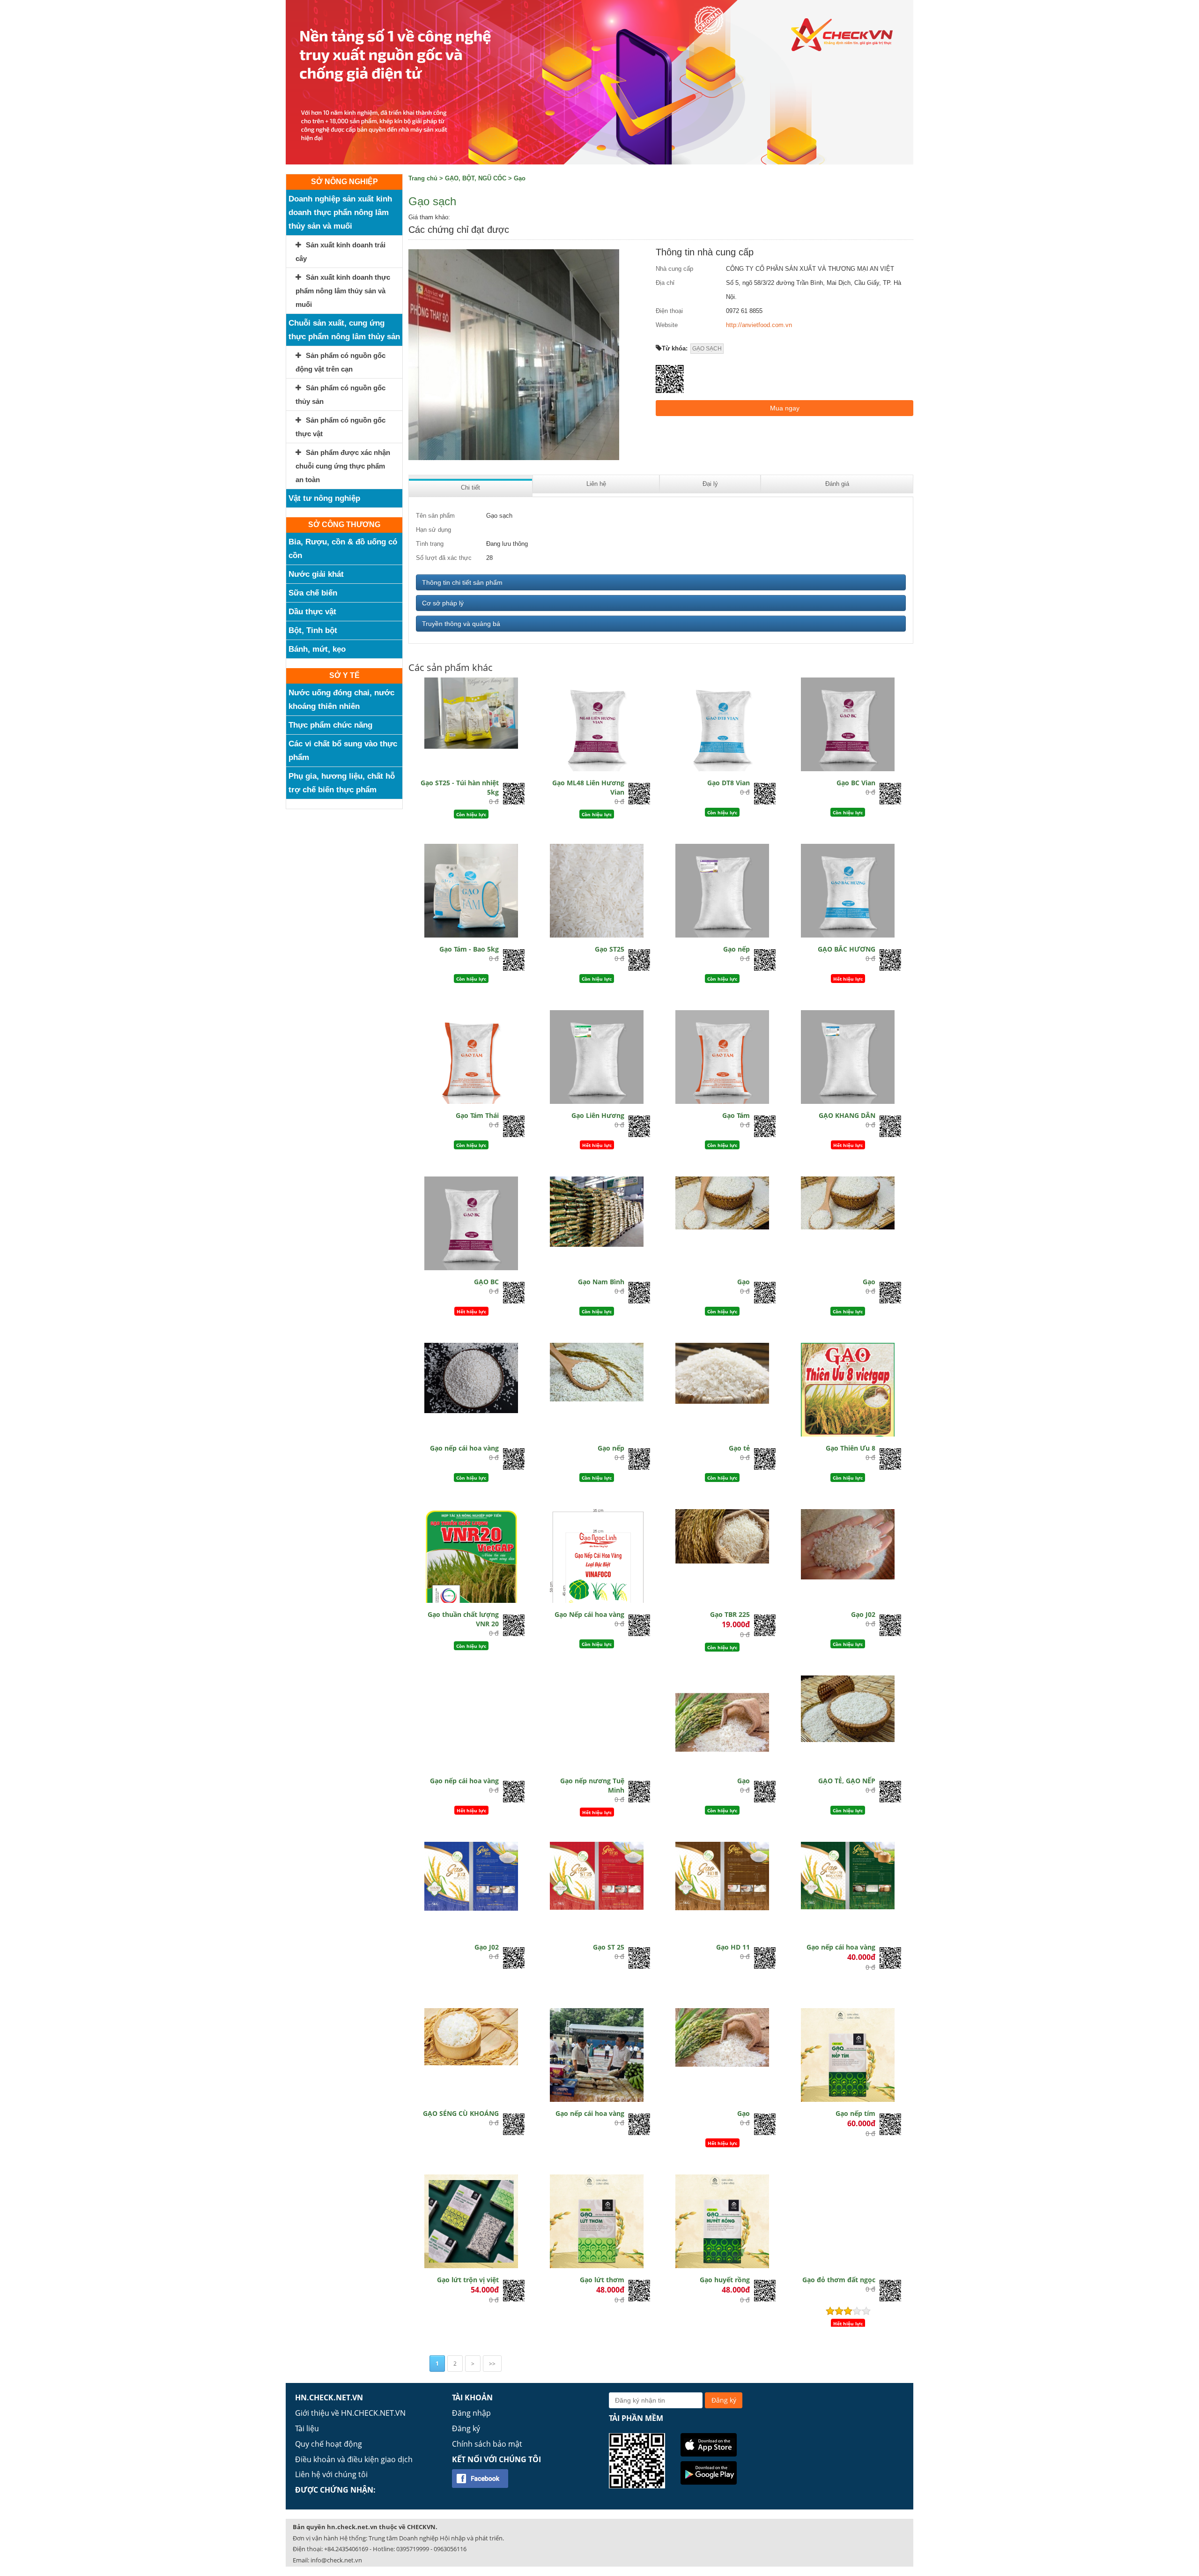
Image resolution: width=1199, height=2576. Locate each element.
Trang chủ (423, 178)
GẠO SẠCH (707, 349)
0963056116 (450, 2549)
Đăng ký (466, 2428)
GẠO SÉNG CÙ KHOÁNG (461, 2113)
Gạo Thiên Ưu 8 (851, 1448)
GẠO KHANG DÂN (847, 1115)
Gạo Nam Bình (601, 1282)
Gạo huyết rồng (725, 2280)
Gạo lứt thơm (602, 2280)
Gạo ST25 (610, 949)
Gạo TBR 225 (730, 1614)
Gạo (520, 178)
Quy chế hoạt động (329, 2444)
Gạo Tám (736, 1115)
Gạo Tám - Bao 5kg (469, 949)
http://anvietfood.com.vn (759, 325)
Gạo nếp (736, 949)
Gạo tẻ (739, 1448)
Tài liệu (307, 2428)
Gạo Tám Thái (477, 1115)
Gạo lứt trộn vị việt (468, 2280)
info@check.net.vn (336, 2560)
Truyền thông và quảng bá (461, 624)
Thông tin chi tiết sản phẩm (462, 582)
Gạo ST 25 (609, 1947)
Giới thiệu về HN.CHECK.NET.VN (350, 2413)
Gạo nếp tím (855, 2113)
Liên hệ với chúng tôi (331, 2474)
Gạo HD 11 (733, 1947)
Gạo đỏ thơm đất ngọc (839, 2280)
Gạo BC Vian (856, 783)
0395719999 (413, 2549)
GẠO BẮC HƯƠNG (847, 949)
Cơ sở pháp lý (443, 603)
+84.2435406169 (346, 2549)
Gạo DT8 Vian (729, 783)
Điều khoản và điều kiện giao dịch (354, 2459)
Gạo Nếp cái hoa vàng (589, 1614)
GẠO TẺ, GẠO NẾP (847, 1781)
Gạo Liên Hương (598, 1115)
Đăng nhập (471, 2413)
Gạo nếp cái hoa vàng (464, 1448)
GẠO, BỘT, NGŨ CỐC (476, 178)
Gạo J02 (863, 1614)
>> (492, 2364)
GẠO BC (486, 1282)
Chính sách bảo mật (487, 2444)
